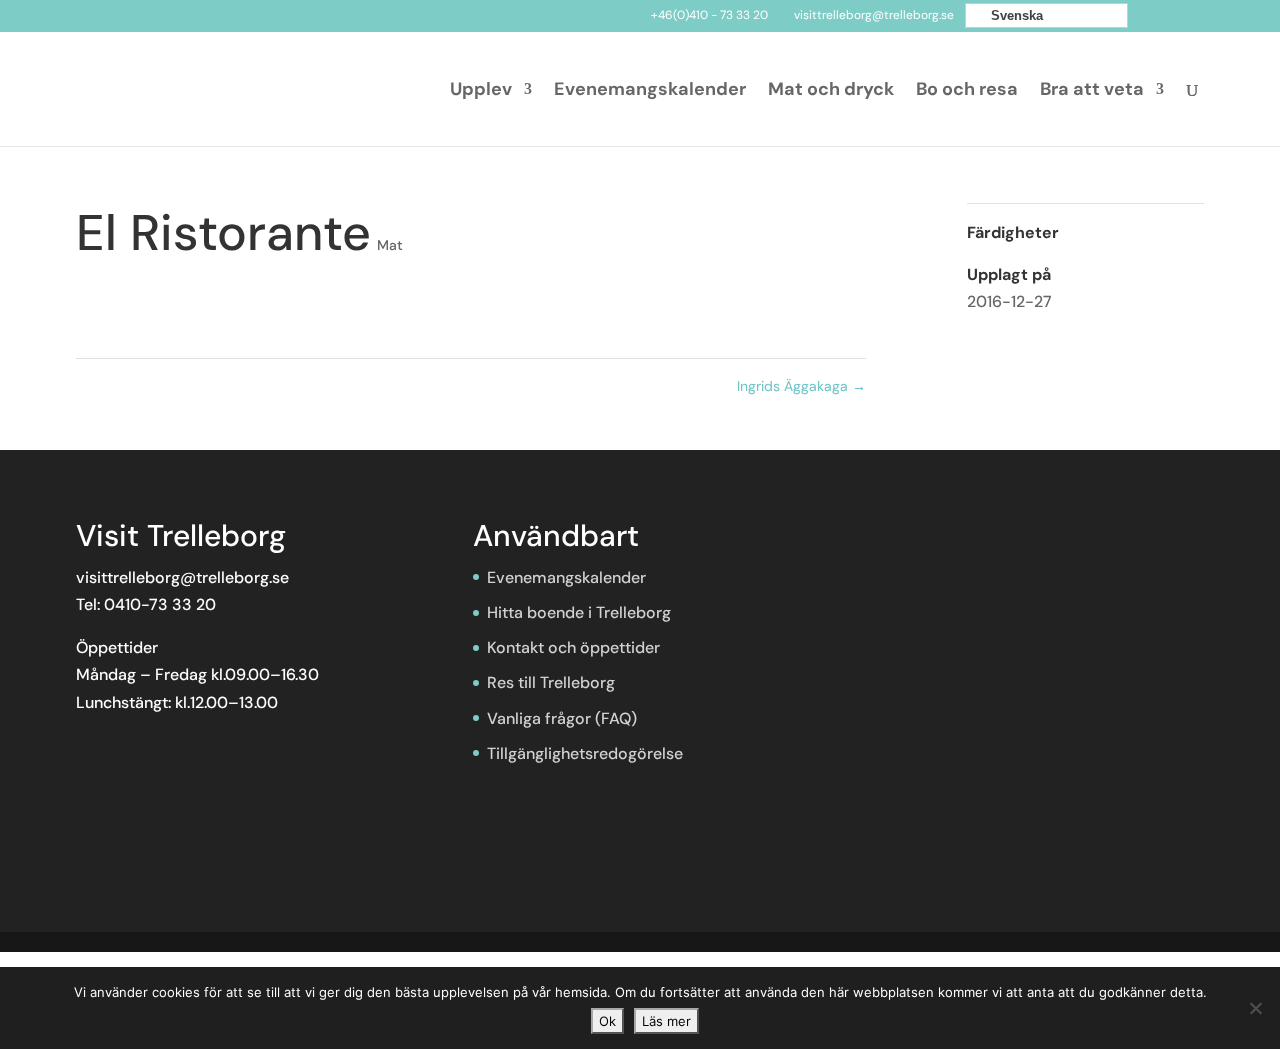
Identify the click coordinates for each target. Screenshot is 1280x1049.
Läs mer (666, 1021)
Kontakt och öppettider (573, 647)
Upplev (481, 91)
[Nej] (1255, 1008)
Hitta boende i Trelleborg (579, 612)
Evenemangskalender (650, 91)
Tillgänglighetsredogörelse (585, 753)
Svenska (1015, 15)
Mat (390, 245)
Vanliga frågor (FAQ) (562, 718)
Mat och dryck (831, 91)
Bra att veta (1092, 91)
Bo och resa (967, 91)
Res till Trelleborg (551, 682)
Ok (607, 1021)
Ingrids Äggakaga (801, 386)
